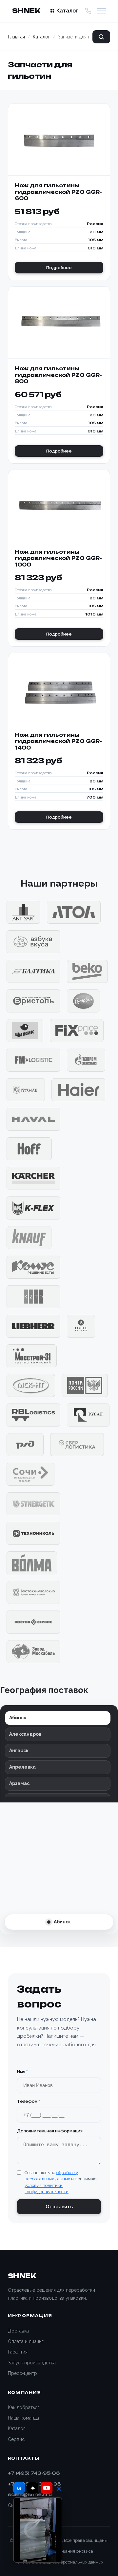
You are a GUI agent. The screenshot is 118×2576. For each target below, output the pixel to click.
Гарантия (18, 2352)
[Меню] (101, 11)
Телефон (29, 2101)
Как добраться (24, 2407)
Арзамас (19, 1783)
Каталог (67, 11)
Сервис (16, 2439)
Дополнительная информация (50, 2131)
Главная (16, 37)
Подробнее (59, 268)
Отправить (59, 2207)
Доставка (18, 2331)
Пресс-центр (22, 2373)
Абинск (18, 1718)
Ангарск (19, 1751)
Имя (22, 2072)
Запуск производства (32, 2363)
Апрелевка (22, 1767)
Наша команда (23, 2418)
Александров (25, 1734)
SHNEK (26, 11)
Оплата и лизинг (26, 2341)
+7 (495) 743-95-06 (34, 2473)
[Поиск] (101, 37)
